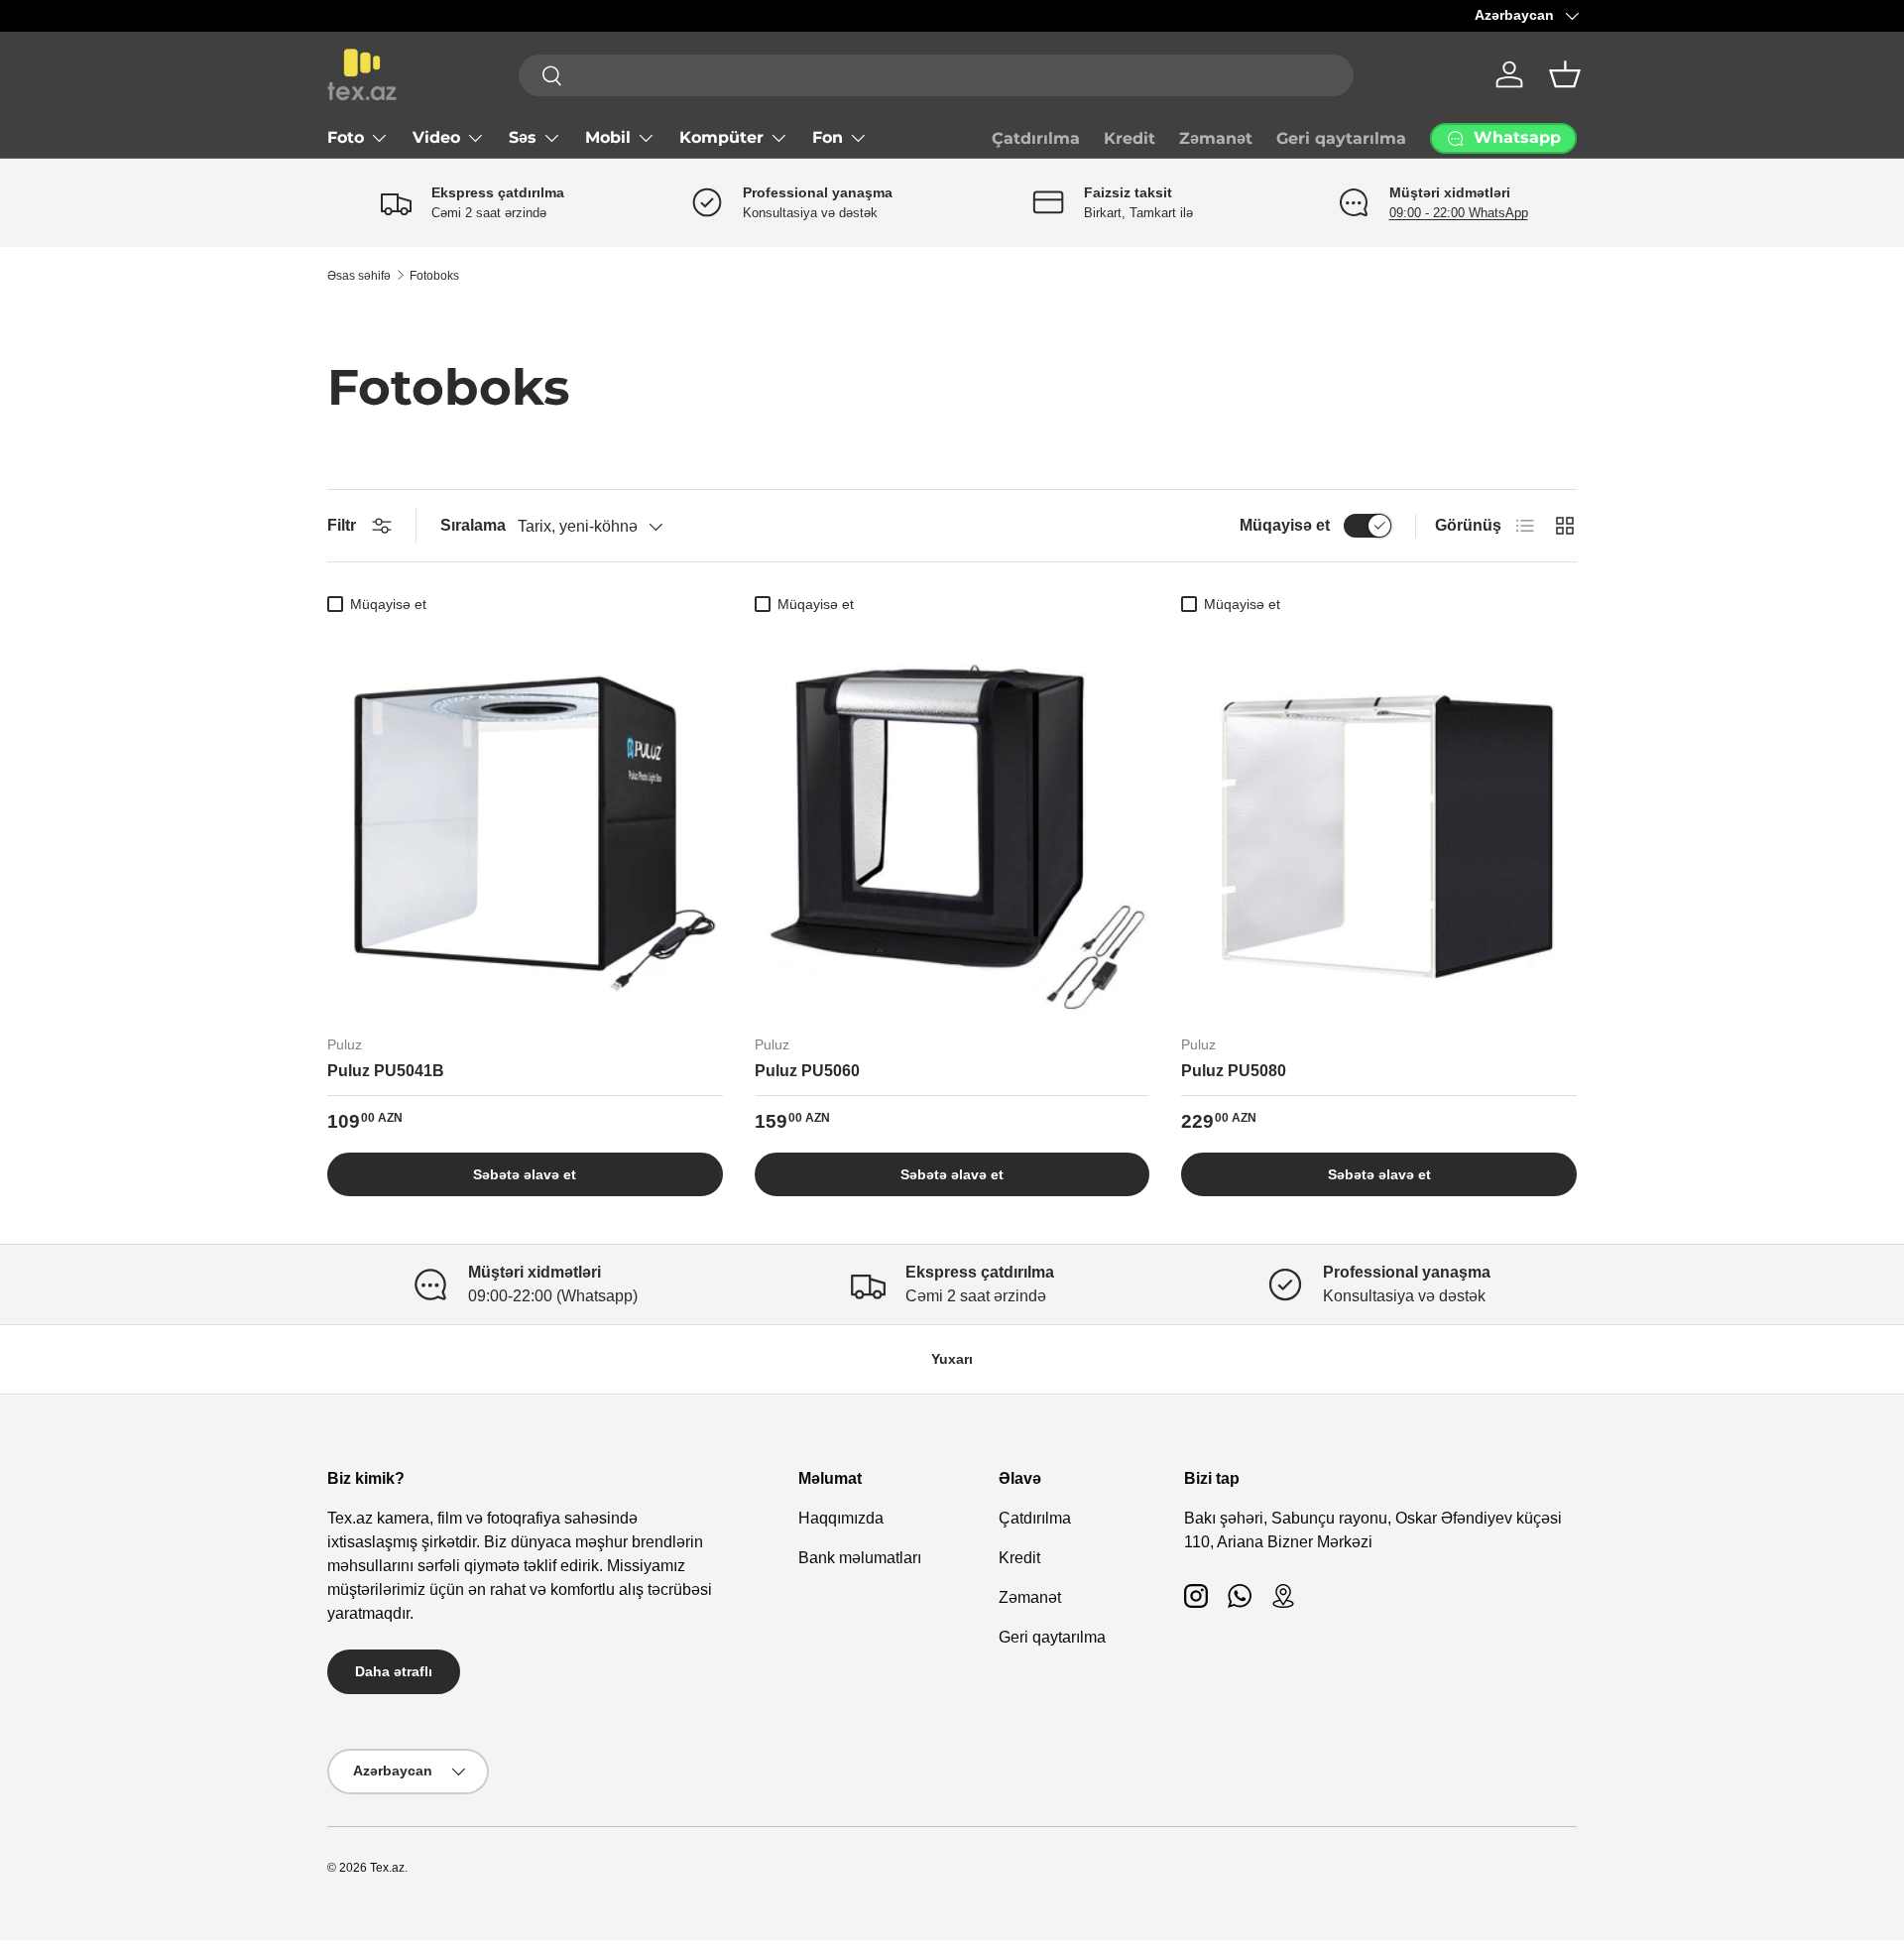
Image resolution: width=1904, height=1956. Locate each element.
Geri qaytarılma (1341, 138)
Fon (828, 137)
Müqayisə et (1285, 525)
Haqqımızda (841, 1518)
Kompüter (721, 137)
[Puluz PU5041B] (525, 821)
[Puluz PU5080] (1379, 821)
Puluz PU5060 (807, 1071)
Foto (346, 137)
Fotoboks (434, 276)
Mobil (608, 137)
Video (436, 137)
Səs (523, 137)
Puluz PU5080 (1234, 1071)
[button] (1565, 74)
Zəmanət (1216, 138)
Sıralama (473, 525)
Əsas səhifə (359, 276)
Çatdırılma (1036, 138)
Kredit (1130, 138)
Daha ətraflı (394, 1671)
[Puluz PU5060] (952, 821)
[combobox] (936, 75)
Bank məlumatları (860, 1558)
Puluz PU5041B (386, 1071)
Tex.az (387, 1868)
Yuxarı (952, 1359)
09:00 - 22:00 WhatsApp (1459, 213)
